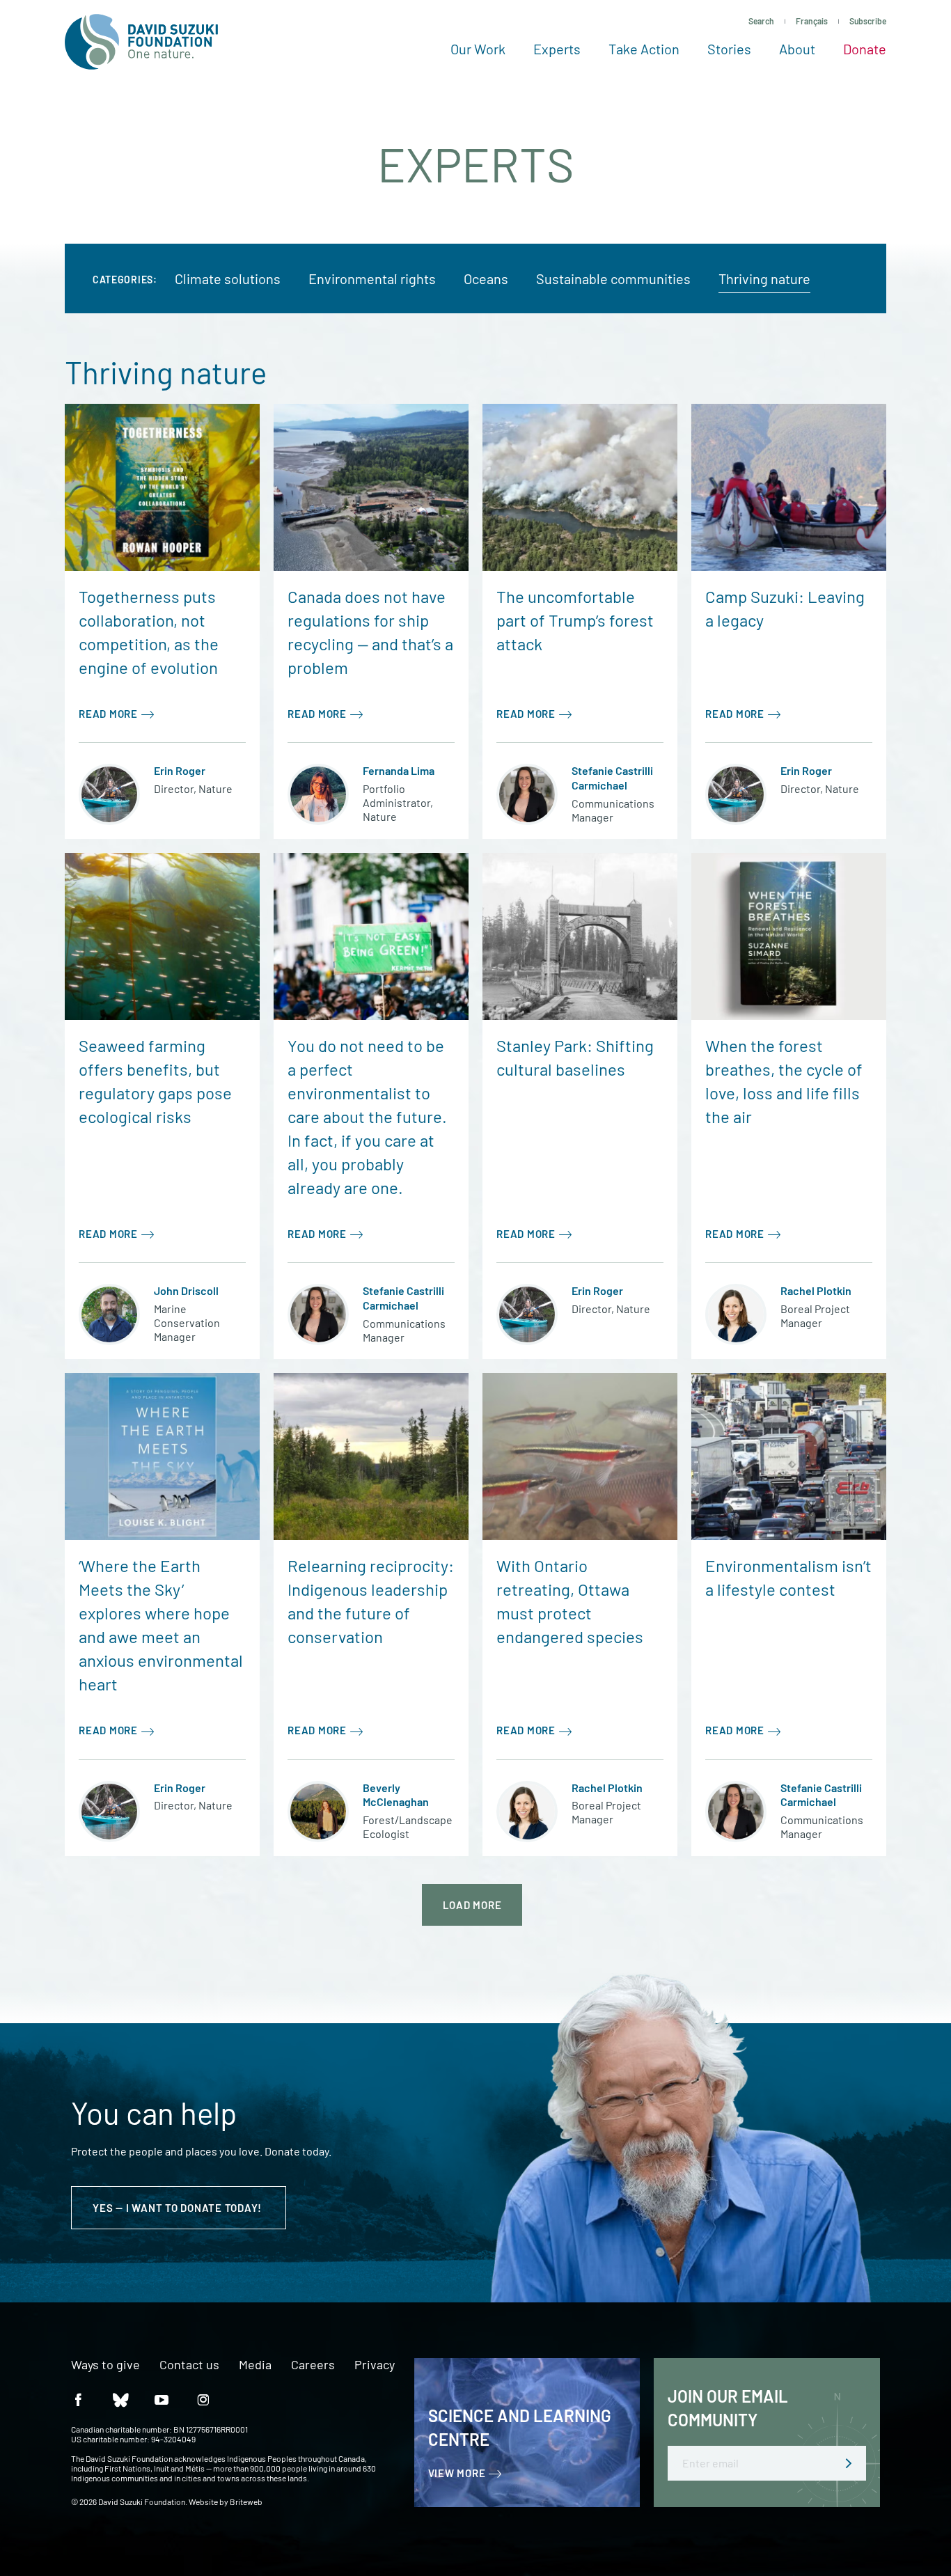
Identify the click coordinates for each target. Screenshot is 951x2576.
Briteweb (246, 2502)
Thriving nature (764, 278)
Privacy (375, 2365)
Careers (313, 2365)
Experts (557, 49)
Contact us (189, 2365)
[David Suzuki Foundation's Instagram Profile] (203, 2399)
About (797, 49)
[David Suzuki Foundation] (141, 42)
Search (761, 21)
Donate (865, 49)
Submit (849, 2463)
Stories (729, 49)
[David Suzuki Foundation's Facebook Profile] (78, 2399)
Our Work (478, 49)
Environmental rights (372, 278)
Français (812, 21)
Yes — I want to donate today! (179, 2208)
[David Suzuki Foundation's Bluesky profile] (120, 2399)
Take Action (644, 49)
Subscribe (868, 21)
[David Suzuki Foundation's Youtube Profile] (162, 2399)
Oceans (486, 278)
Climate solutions (228, 278)
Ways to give (105, 2365)
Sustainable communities (613, 278)
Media (255, 2365)
